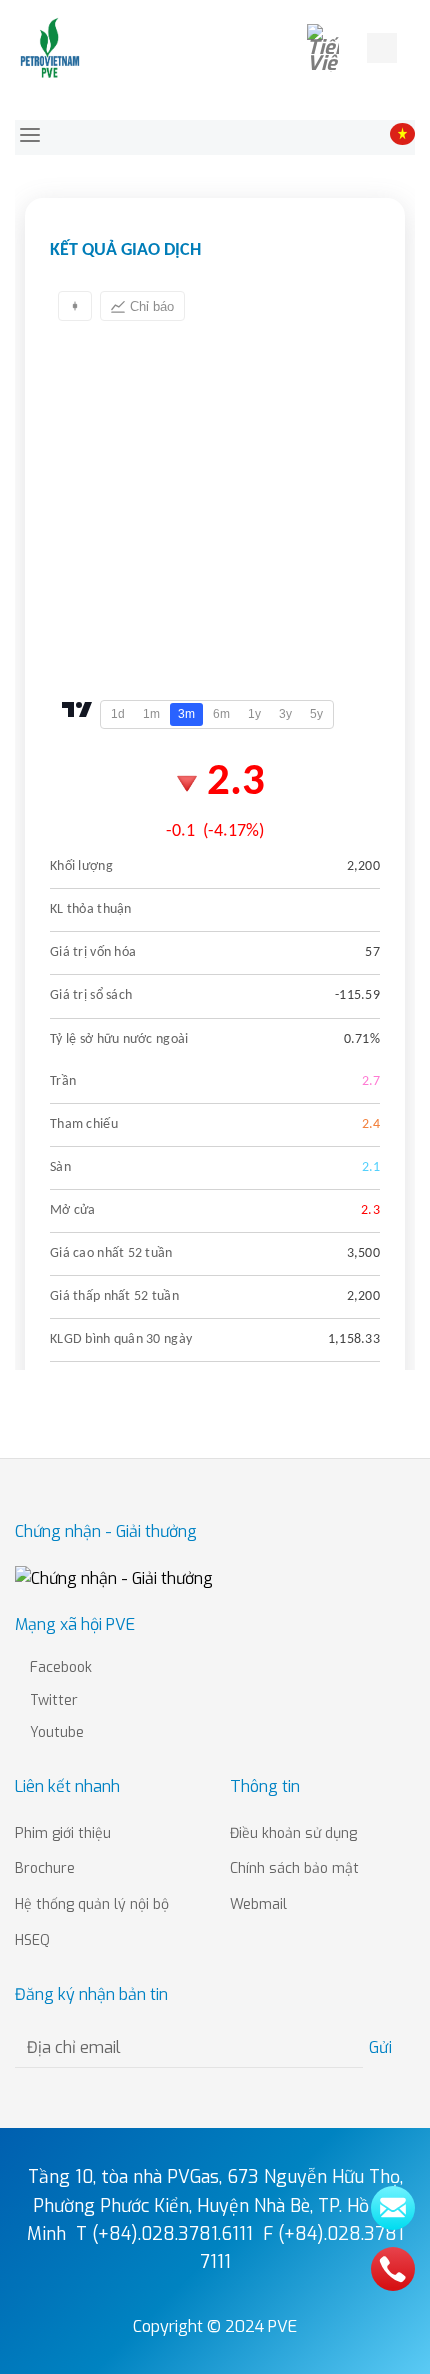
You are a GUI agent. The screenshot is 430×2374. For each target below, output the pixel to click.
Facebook (59, 1667)
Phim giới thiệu (63, 1833)
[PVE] (51, 48)
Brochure (45, 1868)
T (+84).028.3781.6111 (164, 2234)
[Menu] (418, 47)
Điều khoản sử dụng (293, 1833)
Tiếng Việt (330, 48)
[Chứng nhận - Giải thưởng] (114, 1577)
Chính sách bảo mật (294, 1868)
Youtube (55, 1732)
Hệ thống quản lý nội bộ (92, 1904)
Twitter (52, 1700)
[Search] (382, 48)
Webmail (258, 1904)
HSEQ (32, 1940)
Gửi (383, 2047)
